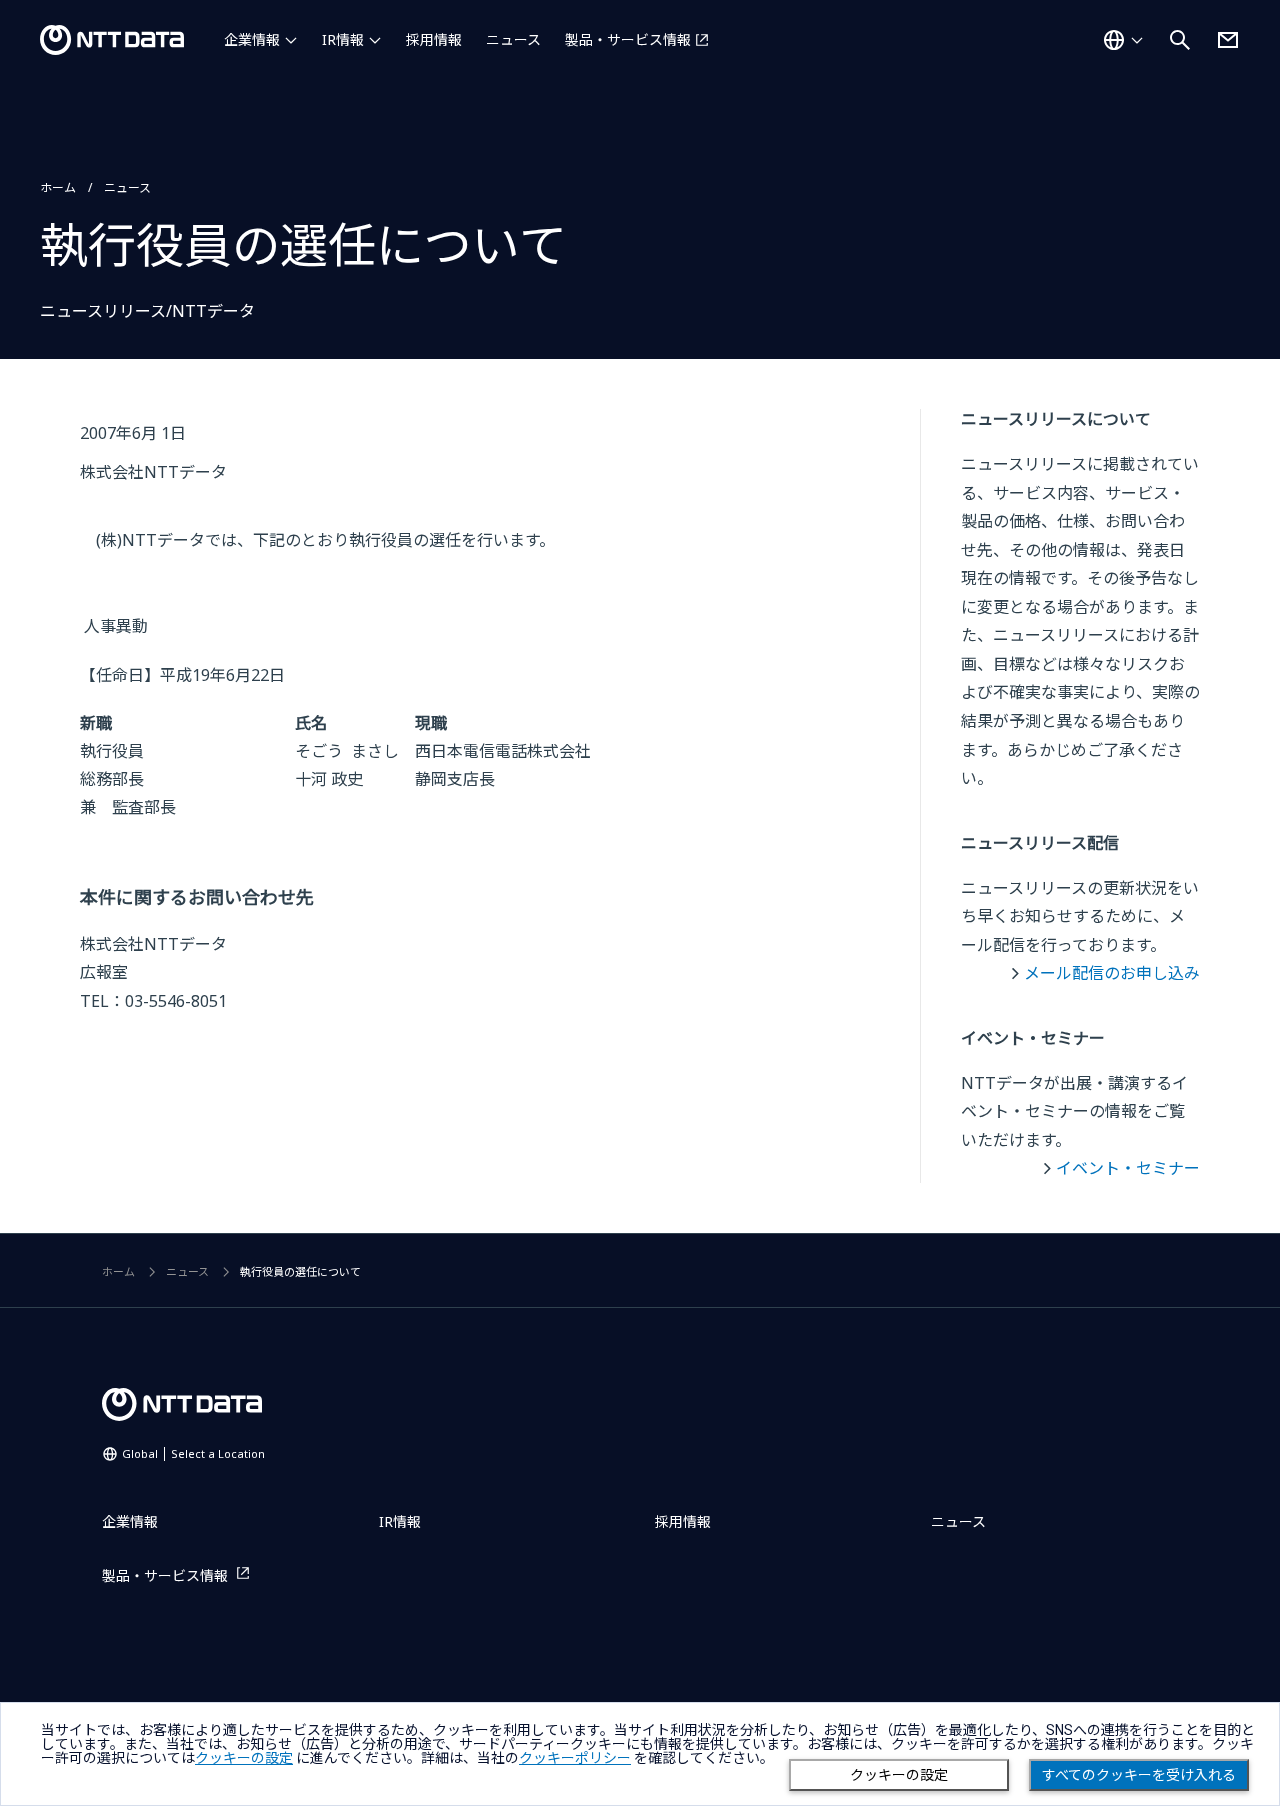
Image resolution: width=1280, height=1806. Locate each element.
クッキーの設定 (899, 1775)
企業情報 (252, 39)
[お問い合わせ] (1228, 40)
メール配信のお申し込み (1112, 973)
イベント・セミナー (1128, 1168)
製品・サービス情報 (628, 39)
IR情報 (343, 39)
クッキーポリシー (575, 1758)
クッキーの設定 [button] (244, 1758)
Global (193, 1453)
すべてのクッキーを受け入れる (1139, 1775)
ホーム (58, 187)
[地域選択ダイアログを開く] (1123, 40)
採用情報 (434, 39)
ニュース (513, 39)
